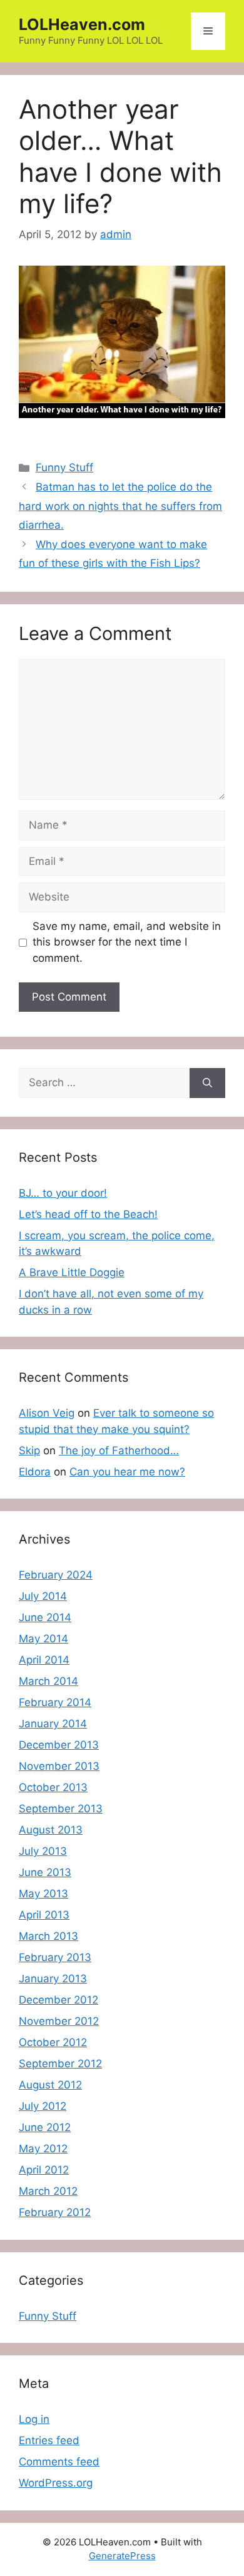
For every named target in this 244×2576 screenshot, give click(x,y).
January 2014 (53, 1724)
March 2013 (48, 1936)
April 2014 (44, 1660)
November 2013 (59, 1766)
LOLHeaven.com (82, 24)
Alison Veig (47, 1413)
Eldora (35, 1472)
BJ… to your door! (63, 1193)
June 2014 (45, 1617)
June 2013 (45, 1872)
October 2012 (53, 2042)
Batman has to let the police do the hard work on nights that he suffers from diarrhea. (120, 506)
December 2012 (58, 2000)
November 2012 (59, 2021)
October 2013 (53, 1787)
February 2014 (55, 1702)
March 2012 (48, 2191)
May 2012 (43, 2149)
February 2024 (56, 1575)
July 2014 (43, 1596)
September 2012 (60, 2064)
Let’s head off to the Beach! (88, 1214)
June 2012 (45, 2127)
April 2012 (44, 2170)
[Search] (207, 1083)
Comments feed (59, 2462)
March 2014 (48, 1681)
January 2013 (53, 1979)
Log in (34, 2419)
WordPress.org (56, 2483)
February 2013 (55, 1957)
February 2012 (55, 2212)
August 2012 (50, 2085)
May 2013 (43, 1894)
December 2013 (59, 1745)
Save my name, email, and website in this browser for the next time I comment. (127, 942)
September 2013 (61, 1809)
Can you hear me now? (127, 1472)
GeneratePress (122, 2556)
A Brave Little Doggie (72, 1272)
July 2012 (43, 2106)
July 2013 (43, 1851)
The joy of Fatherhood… (119, 1450)
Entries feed (49, 2440)
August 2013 (51, 1830)
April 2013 (44, 1915)
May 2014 (43, 1639)
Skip (29, 1450)
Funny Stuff (64, 467)
